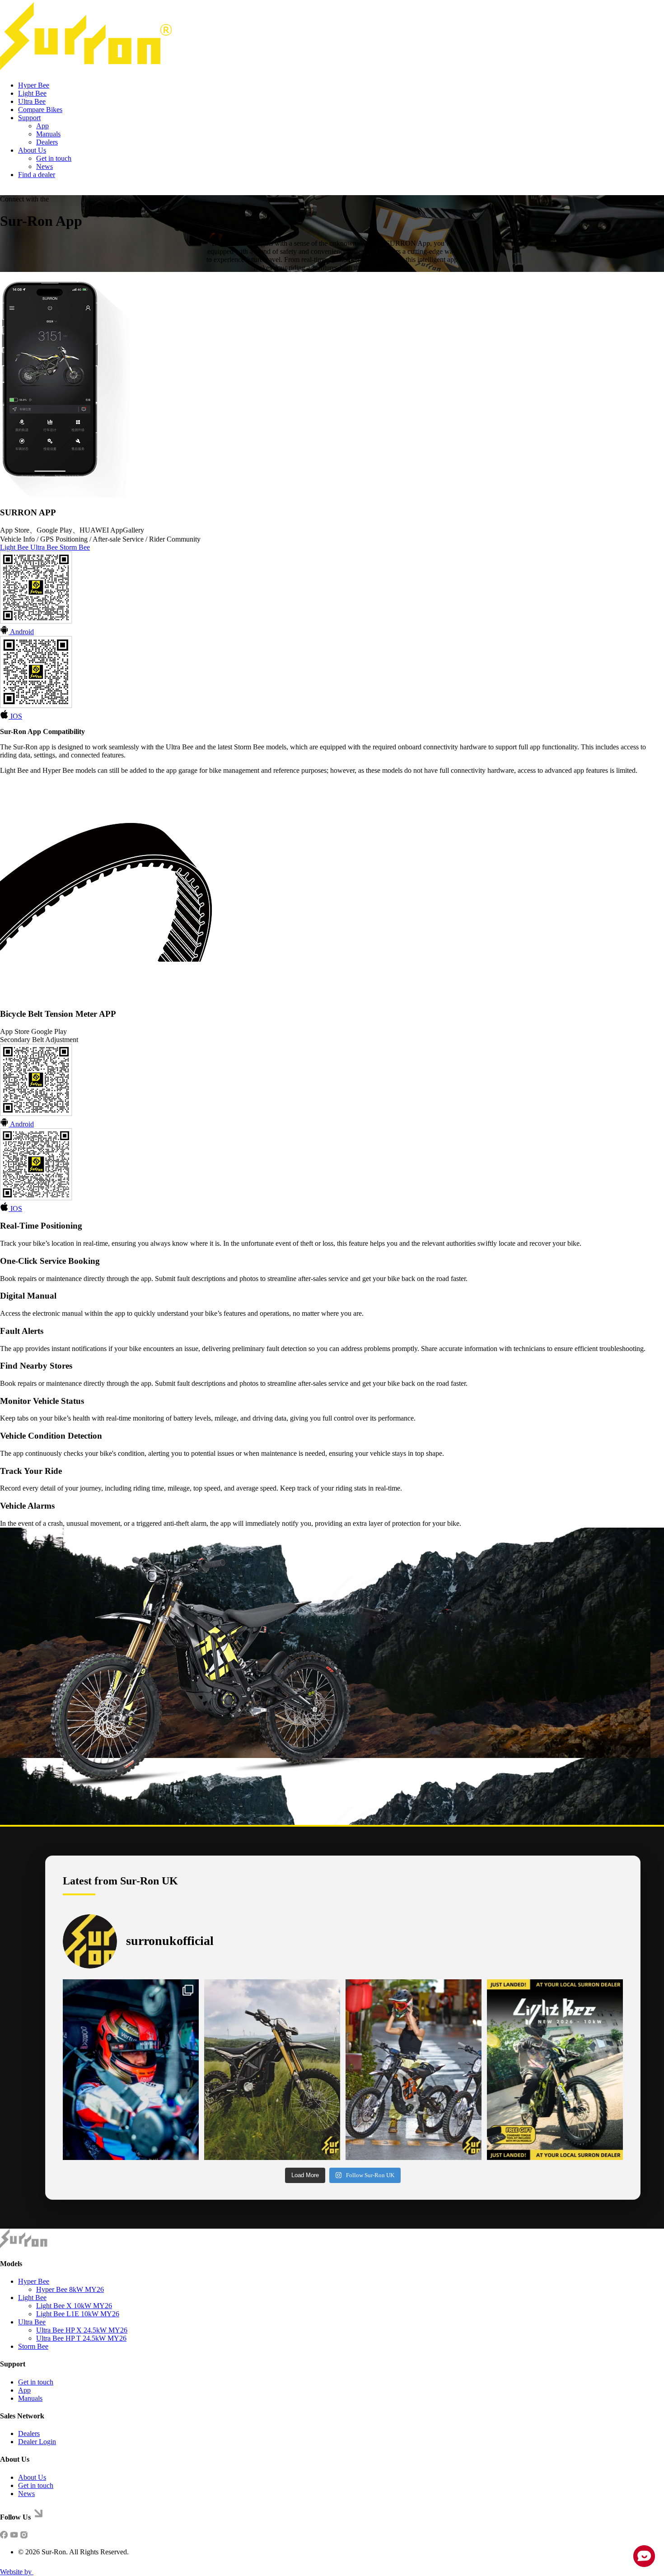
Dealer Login (37, 2442)
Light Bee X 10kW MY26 (74, 2306)
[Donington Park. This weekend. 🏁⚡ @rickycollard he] (131, 2070)
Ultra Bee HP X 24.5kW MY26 (82, 2330)
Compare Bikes (40, 110)
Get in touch (54, 158)
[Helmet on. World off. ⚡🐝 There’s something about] (414, 2070)
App (42, 126)
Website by (17, 2572)
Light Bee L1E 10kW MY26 (78, 2314)
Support (29, 118)
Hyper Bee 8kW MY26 (70, 2289)
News (44, 166)
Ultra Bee (32, 101)
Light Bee (32, 93)
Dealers (47, 142)
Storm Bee (75, 547)
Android (21, 632)
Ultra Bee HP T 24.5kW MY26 (81, 2338)
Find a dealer (37, 175)
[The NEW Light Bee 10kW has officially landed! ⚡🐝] (555, 2070)
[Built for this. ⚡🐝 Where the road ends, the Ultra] (272, 2070)
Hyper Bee (34, 85)
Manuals (48, 134)
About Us (32, 150)
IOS (15, 716)
